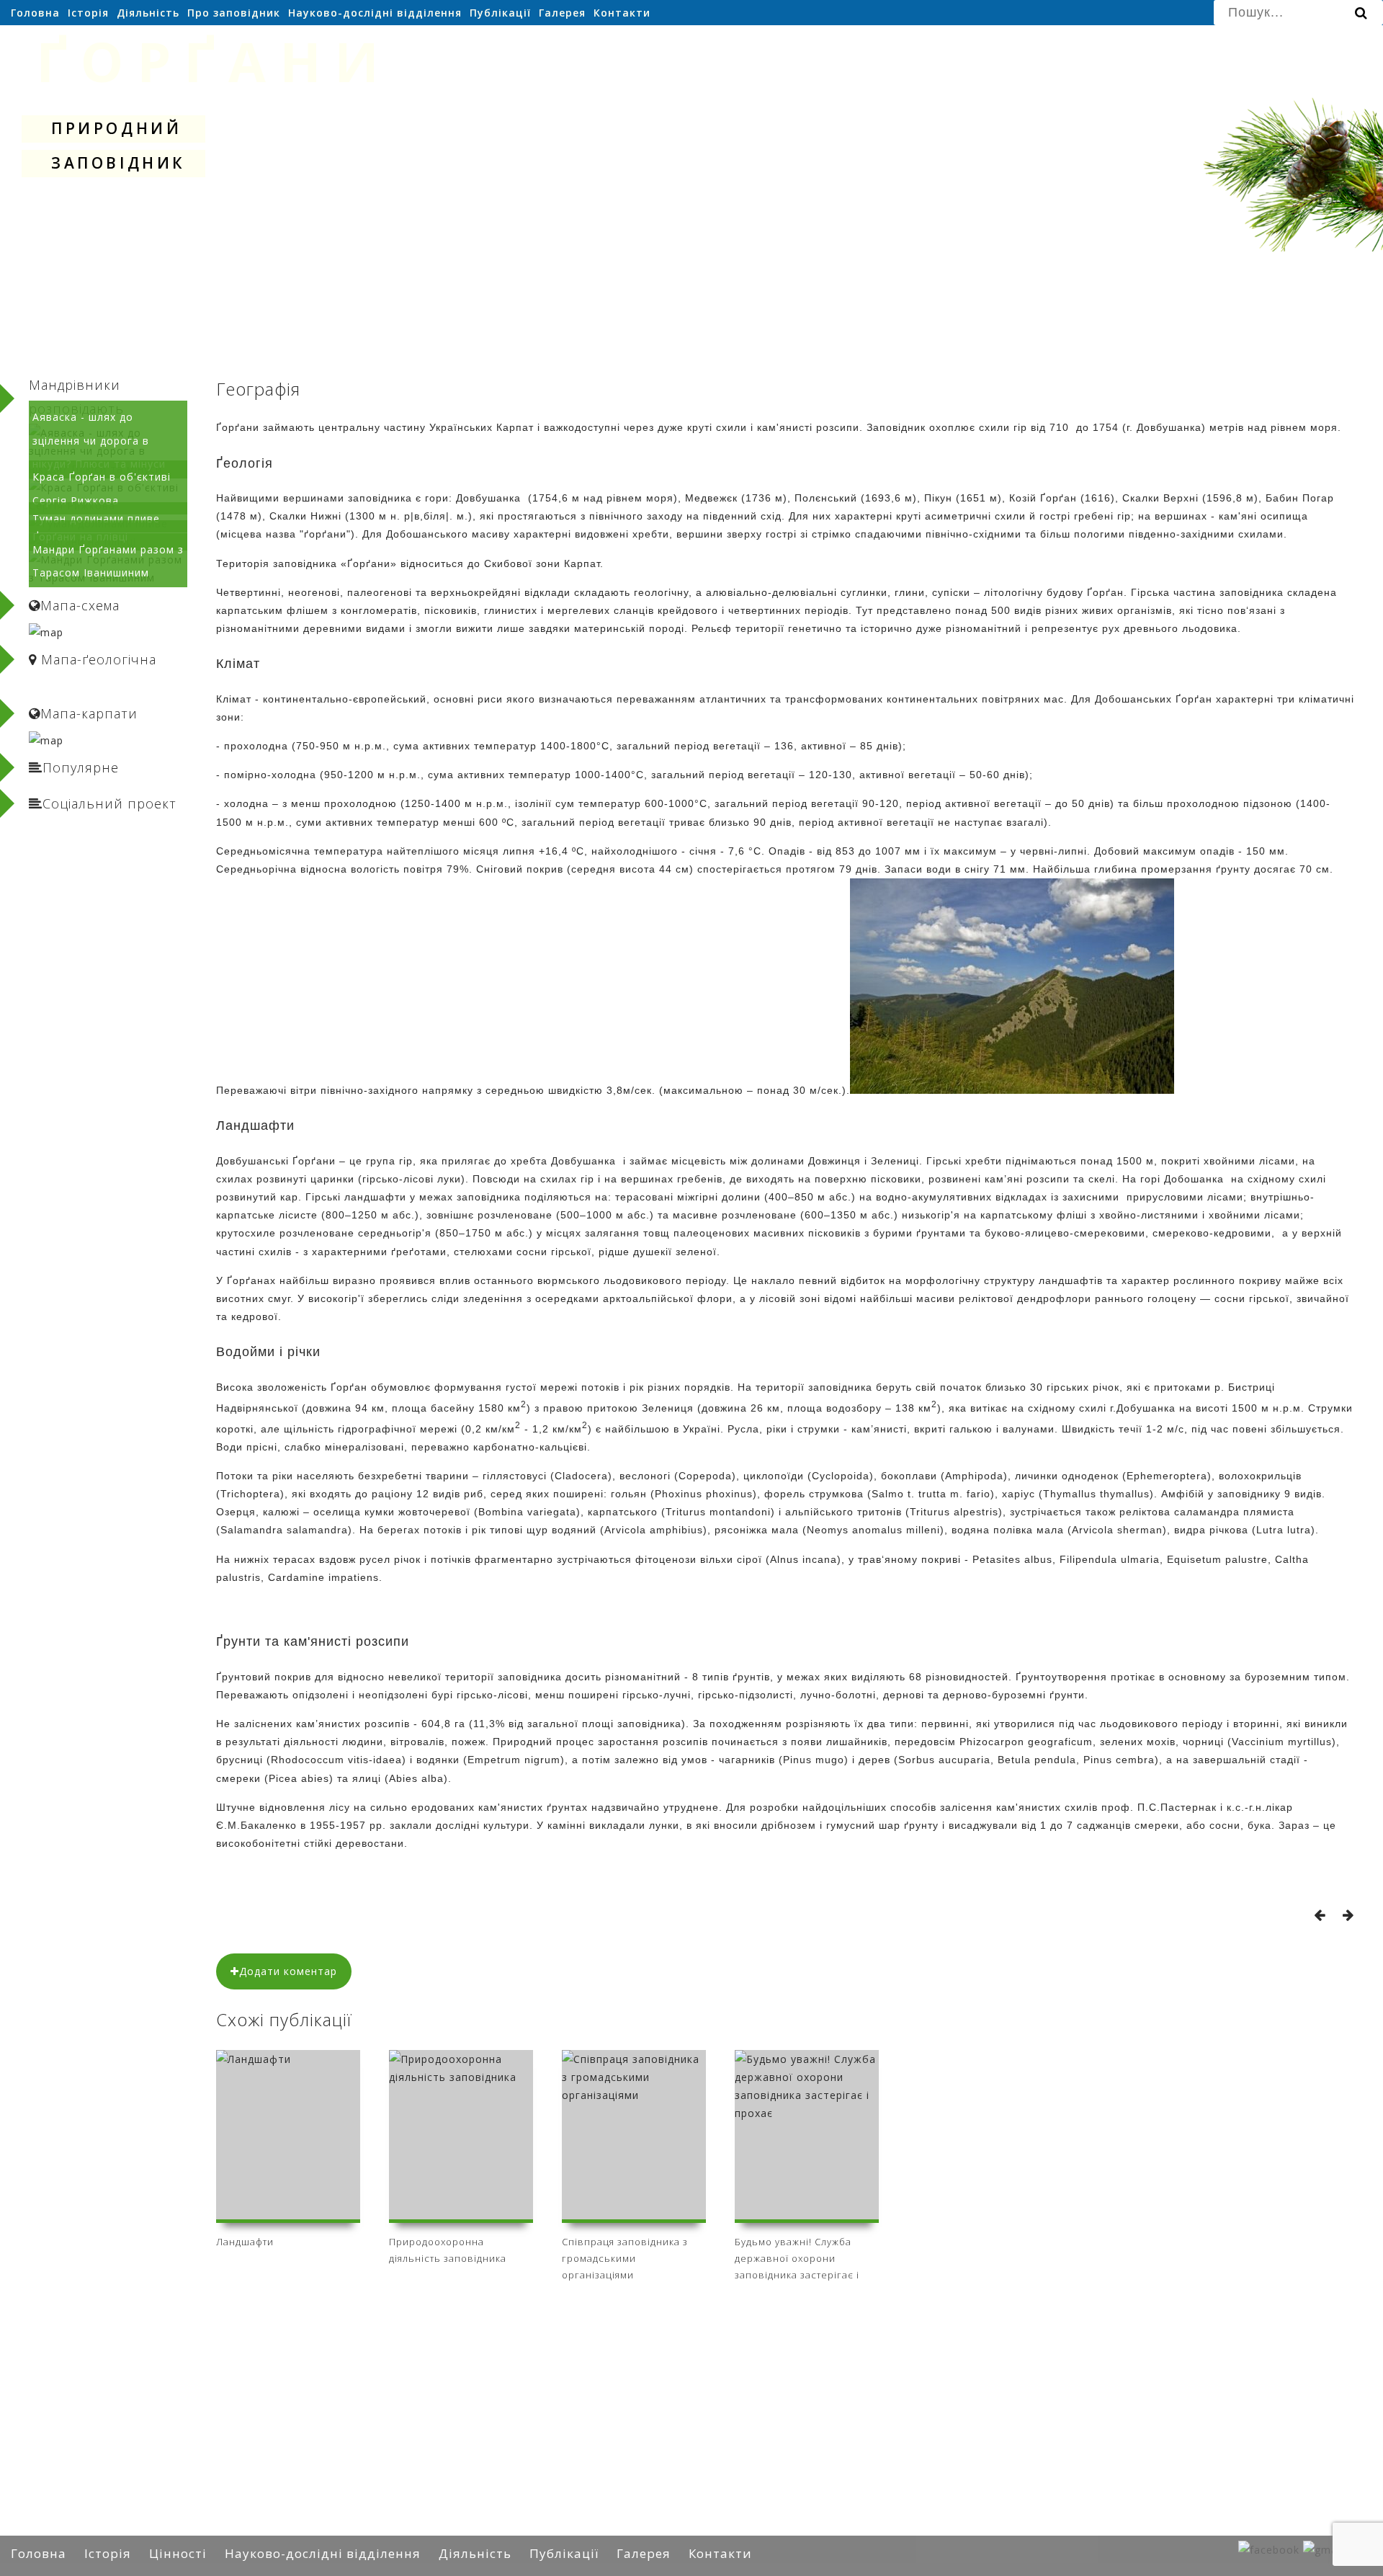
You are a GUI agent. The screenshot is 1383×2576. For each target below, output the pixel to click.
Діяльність (148, 13)
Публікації (500, 13)
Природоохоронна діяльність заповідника (448, 2250)
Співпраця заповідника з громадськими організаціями (625, 2256)
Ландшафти (245, 2242)
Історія (88, 13)
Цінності (178, 2553)
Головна (35, 13)
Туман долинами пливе (96, 518)
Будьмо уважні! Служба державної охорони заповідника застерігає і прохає (797, 2256)
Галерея (562, 13)
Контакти (622, 13)
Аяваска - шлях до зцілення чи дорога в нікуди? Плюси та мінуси (99, 440)
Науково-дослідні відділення (375, 13)
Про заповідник (234, 13)
